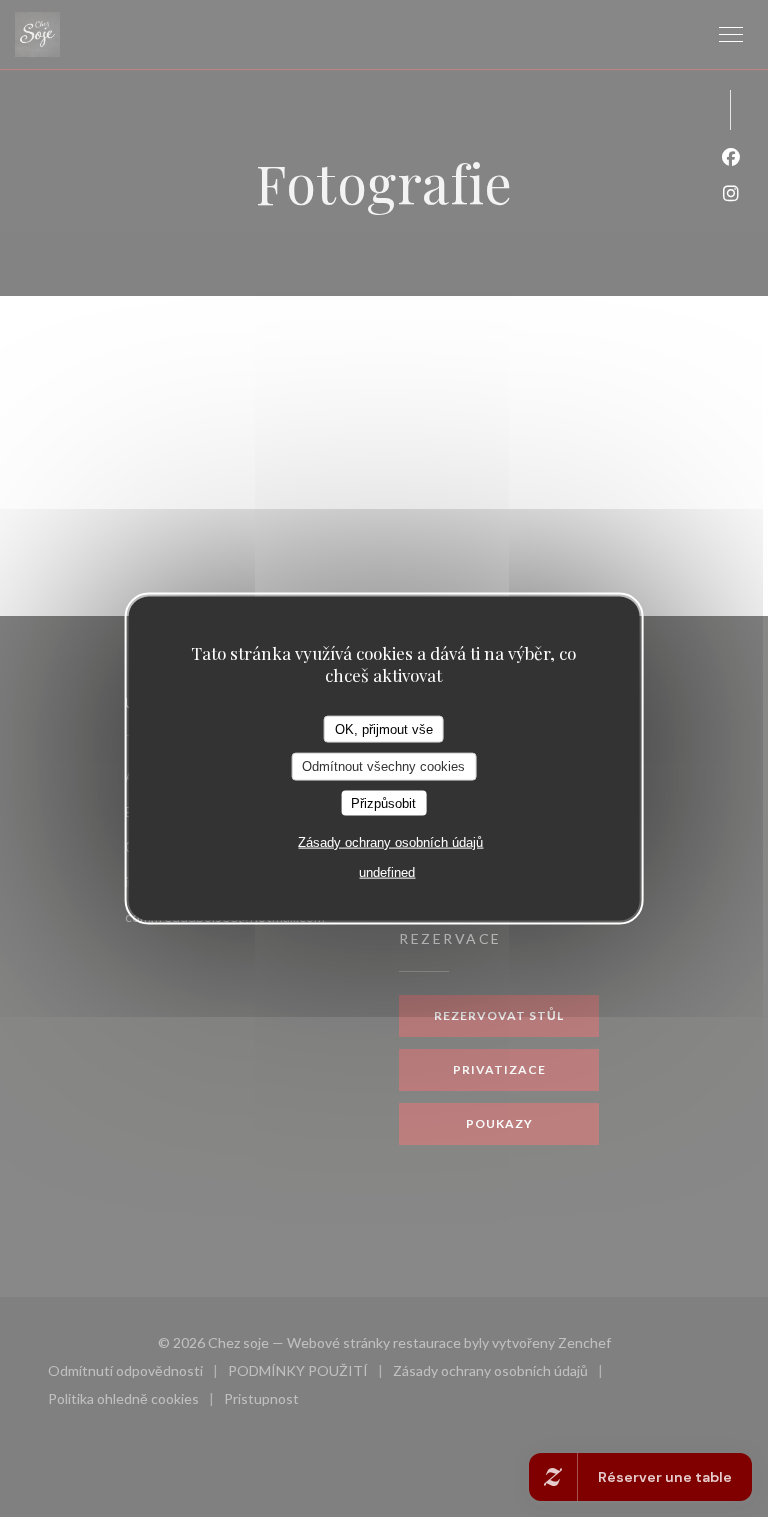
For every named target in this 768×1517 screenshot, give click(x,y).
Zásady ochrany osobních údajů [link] (390, 842)
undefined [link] (387, 872)
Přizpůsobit (383, 802)
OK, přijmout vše (384, 728)
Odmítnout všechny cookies (383, 766)
